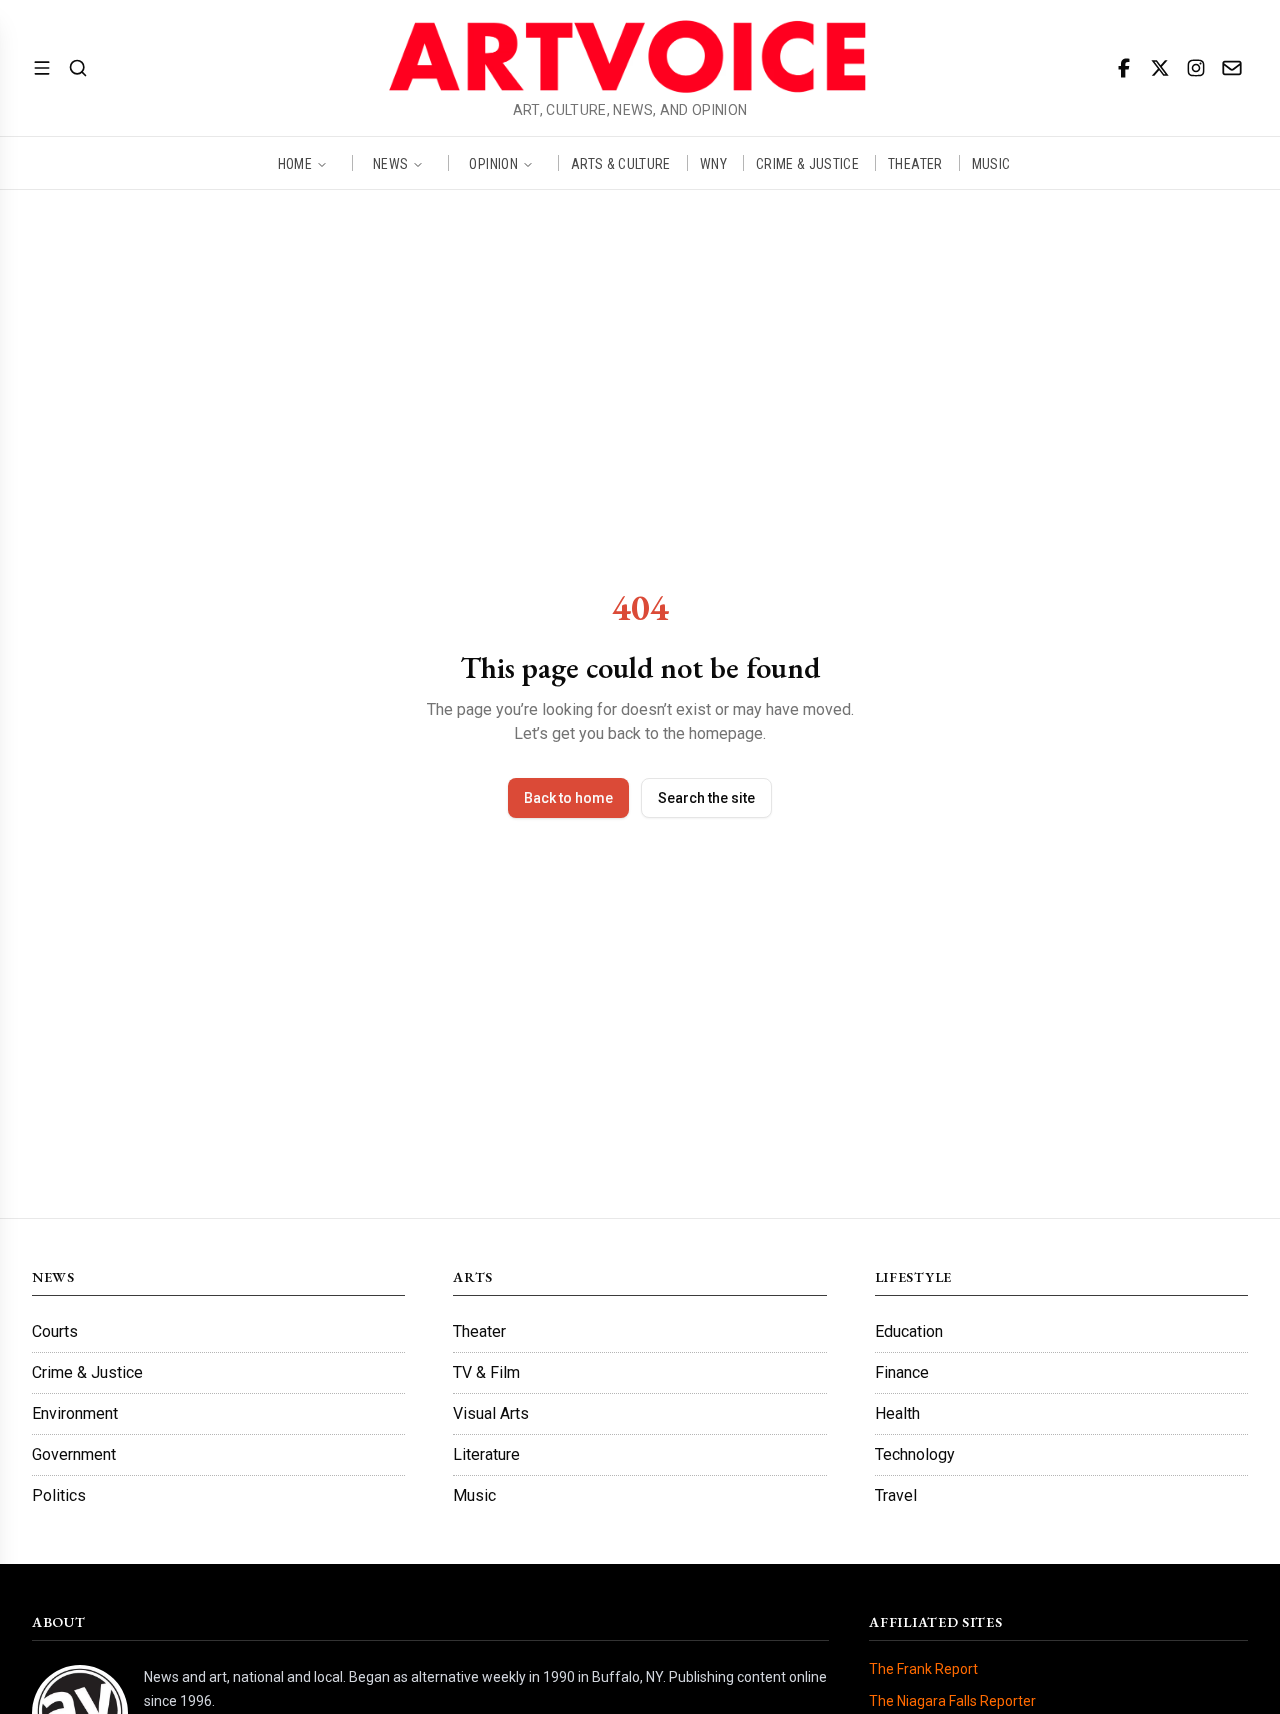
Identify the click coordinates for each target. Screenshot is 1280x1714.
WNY (713, 163)
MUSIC (991, 163)
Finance (902, 1372)
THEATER (915, 163)
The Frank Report (923, 1669)
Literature (486, 1454)
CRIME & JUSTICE (807, 163)
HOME (295, 163)
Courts (55, 1331)
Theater (479, 1331)
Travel (896, 1495)
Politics (59, 1495)
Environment (75, 1413)
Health (897, 1413)
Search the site (706, 798)
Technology (915, 1454)
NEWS (390, 163)
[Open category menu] (42, 68)
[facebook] (1124, 68)
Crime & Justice (87, 1372)
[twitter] (1160, 68)
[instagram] (1196, 68)
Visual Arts (491, 1413)
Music (474, 1495)
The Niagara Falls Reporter (952, 1701)
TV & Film (486, 1372)
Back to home (568, 798)
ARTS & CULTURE (621, 163)
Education (909, 1331)
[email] (1232, 68)
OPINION (493, 163)
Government (74, 1454)
